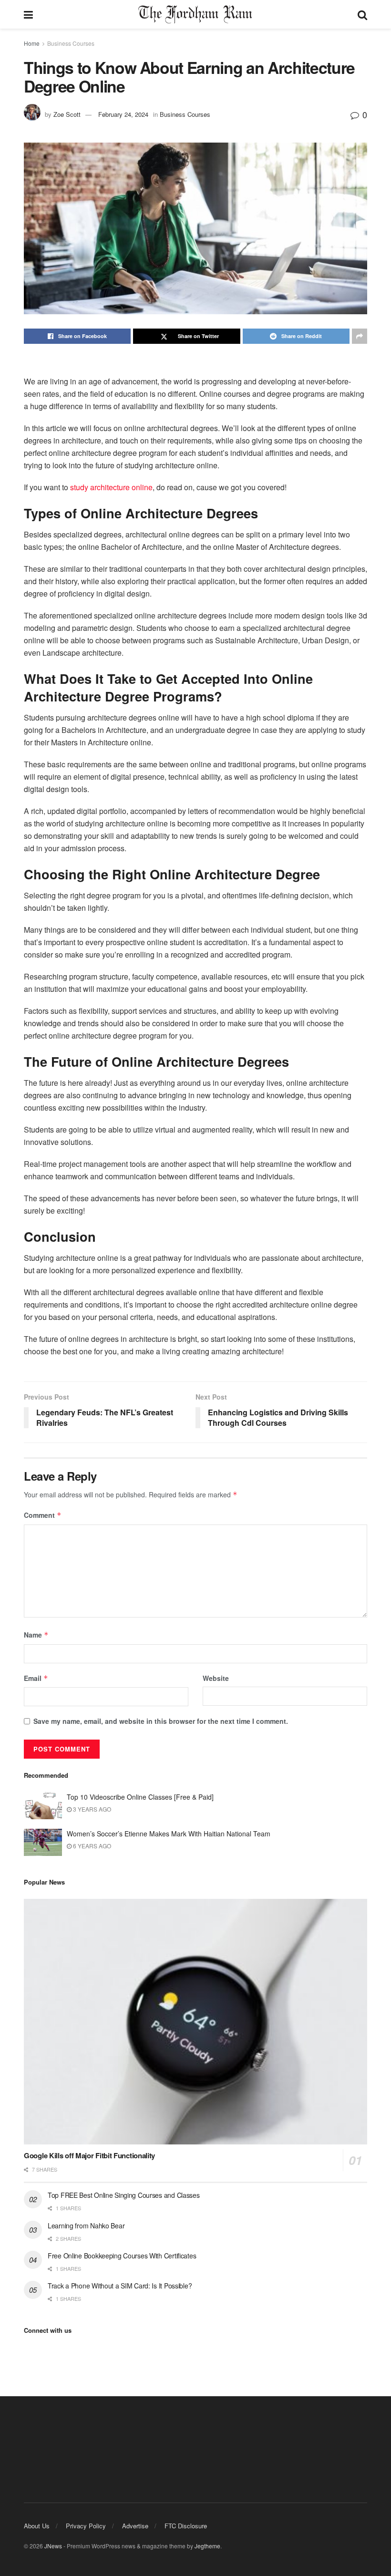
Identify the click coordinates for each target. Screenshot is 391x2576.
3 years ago (91, 1809)
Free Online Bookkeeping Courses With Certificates (122, 2256)
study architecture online (111, 487)
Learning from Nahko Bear (86, 2226)
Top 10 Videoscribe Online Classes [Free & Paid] (140, 1797)
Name (36, 1635)
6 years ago (91, 1846)
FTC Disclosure (186, 2526)
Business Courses (71, 43)
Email (36, 1678)
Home (32, 43)
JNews (53, 2546)
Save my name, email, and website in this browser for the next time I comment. (161, 1721)
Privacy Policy (86, 2526)
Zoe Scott (67, 114)
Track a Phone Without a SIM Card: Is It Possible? (120, 2286)
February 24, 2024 (123, 114)
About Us (37, 2526)
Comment (43, 1515)
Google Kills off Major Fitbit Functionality (89, 2155)
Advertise (135, 2526)
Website (216, 1678)
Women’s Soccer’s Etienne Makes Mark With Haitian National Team (169, 1834)
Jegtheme (207, 2546)
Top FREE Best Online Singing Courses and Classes (124, 2195)
